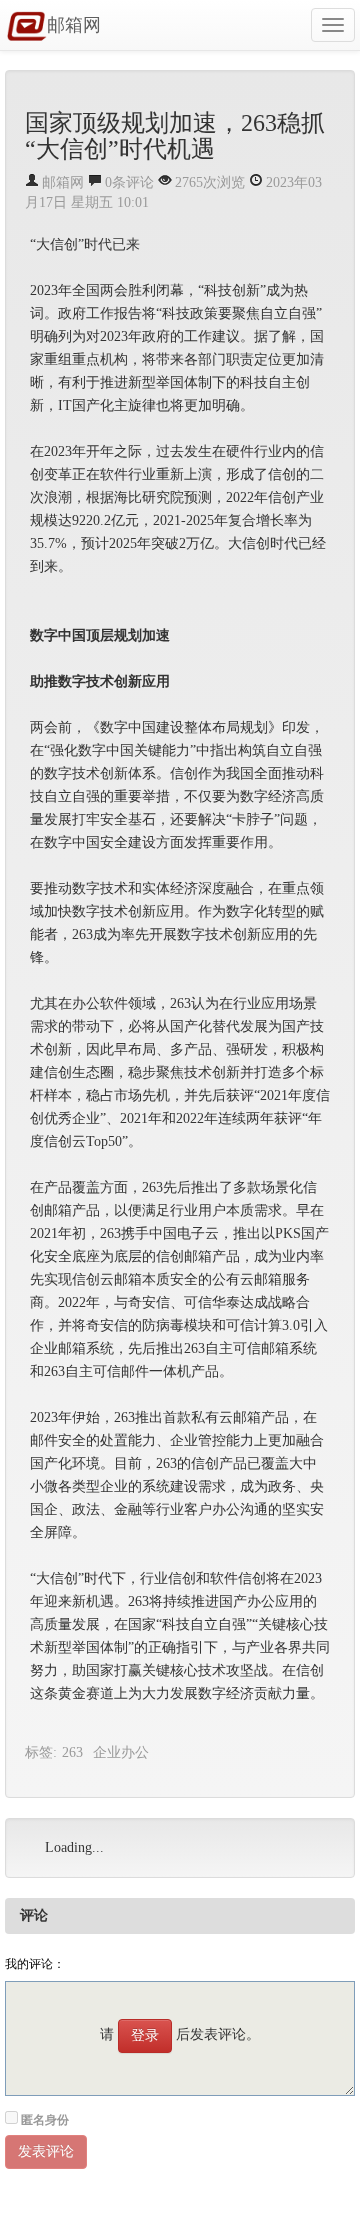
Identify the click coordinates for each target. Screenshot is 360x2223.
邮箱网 (74, 25)
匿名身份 (45, 2120)
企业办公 (121, 1752)
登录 (145, 2035)
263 (72, 1752)
